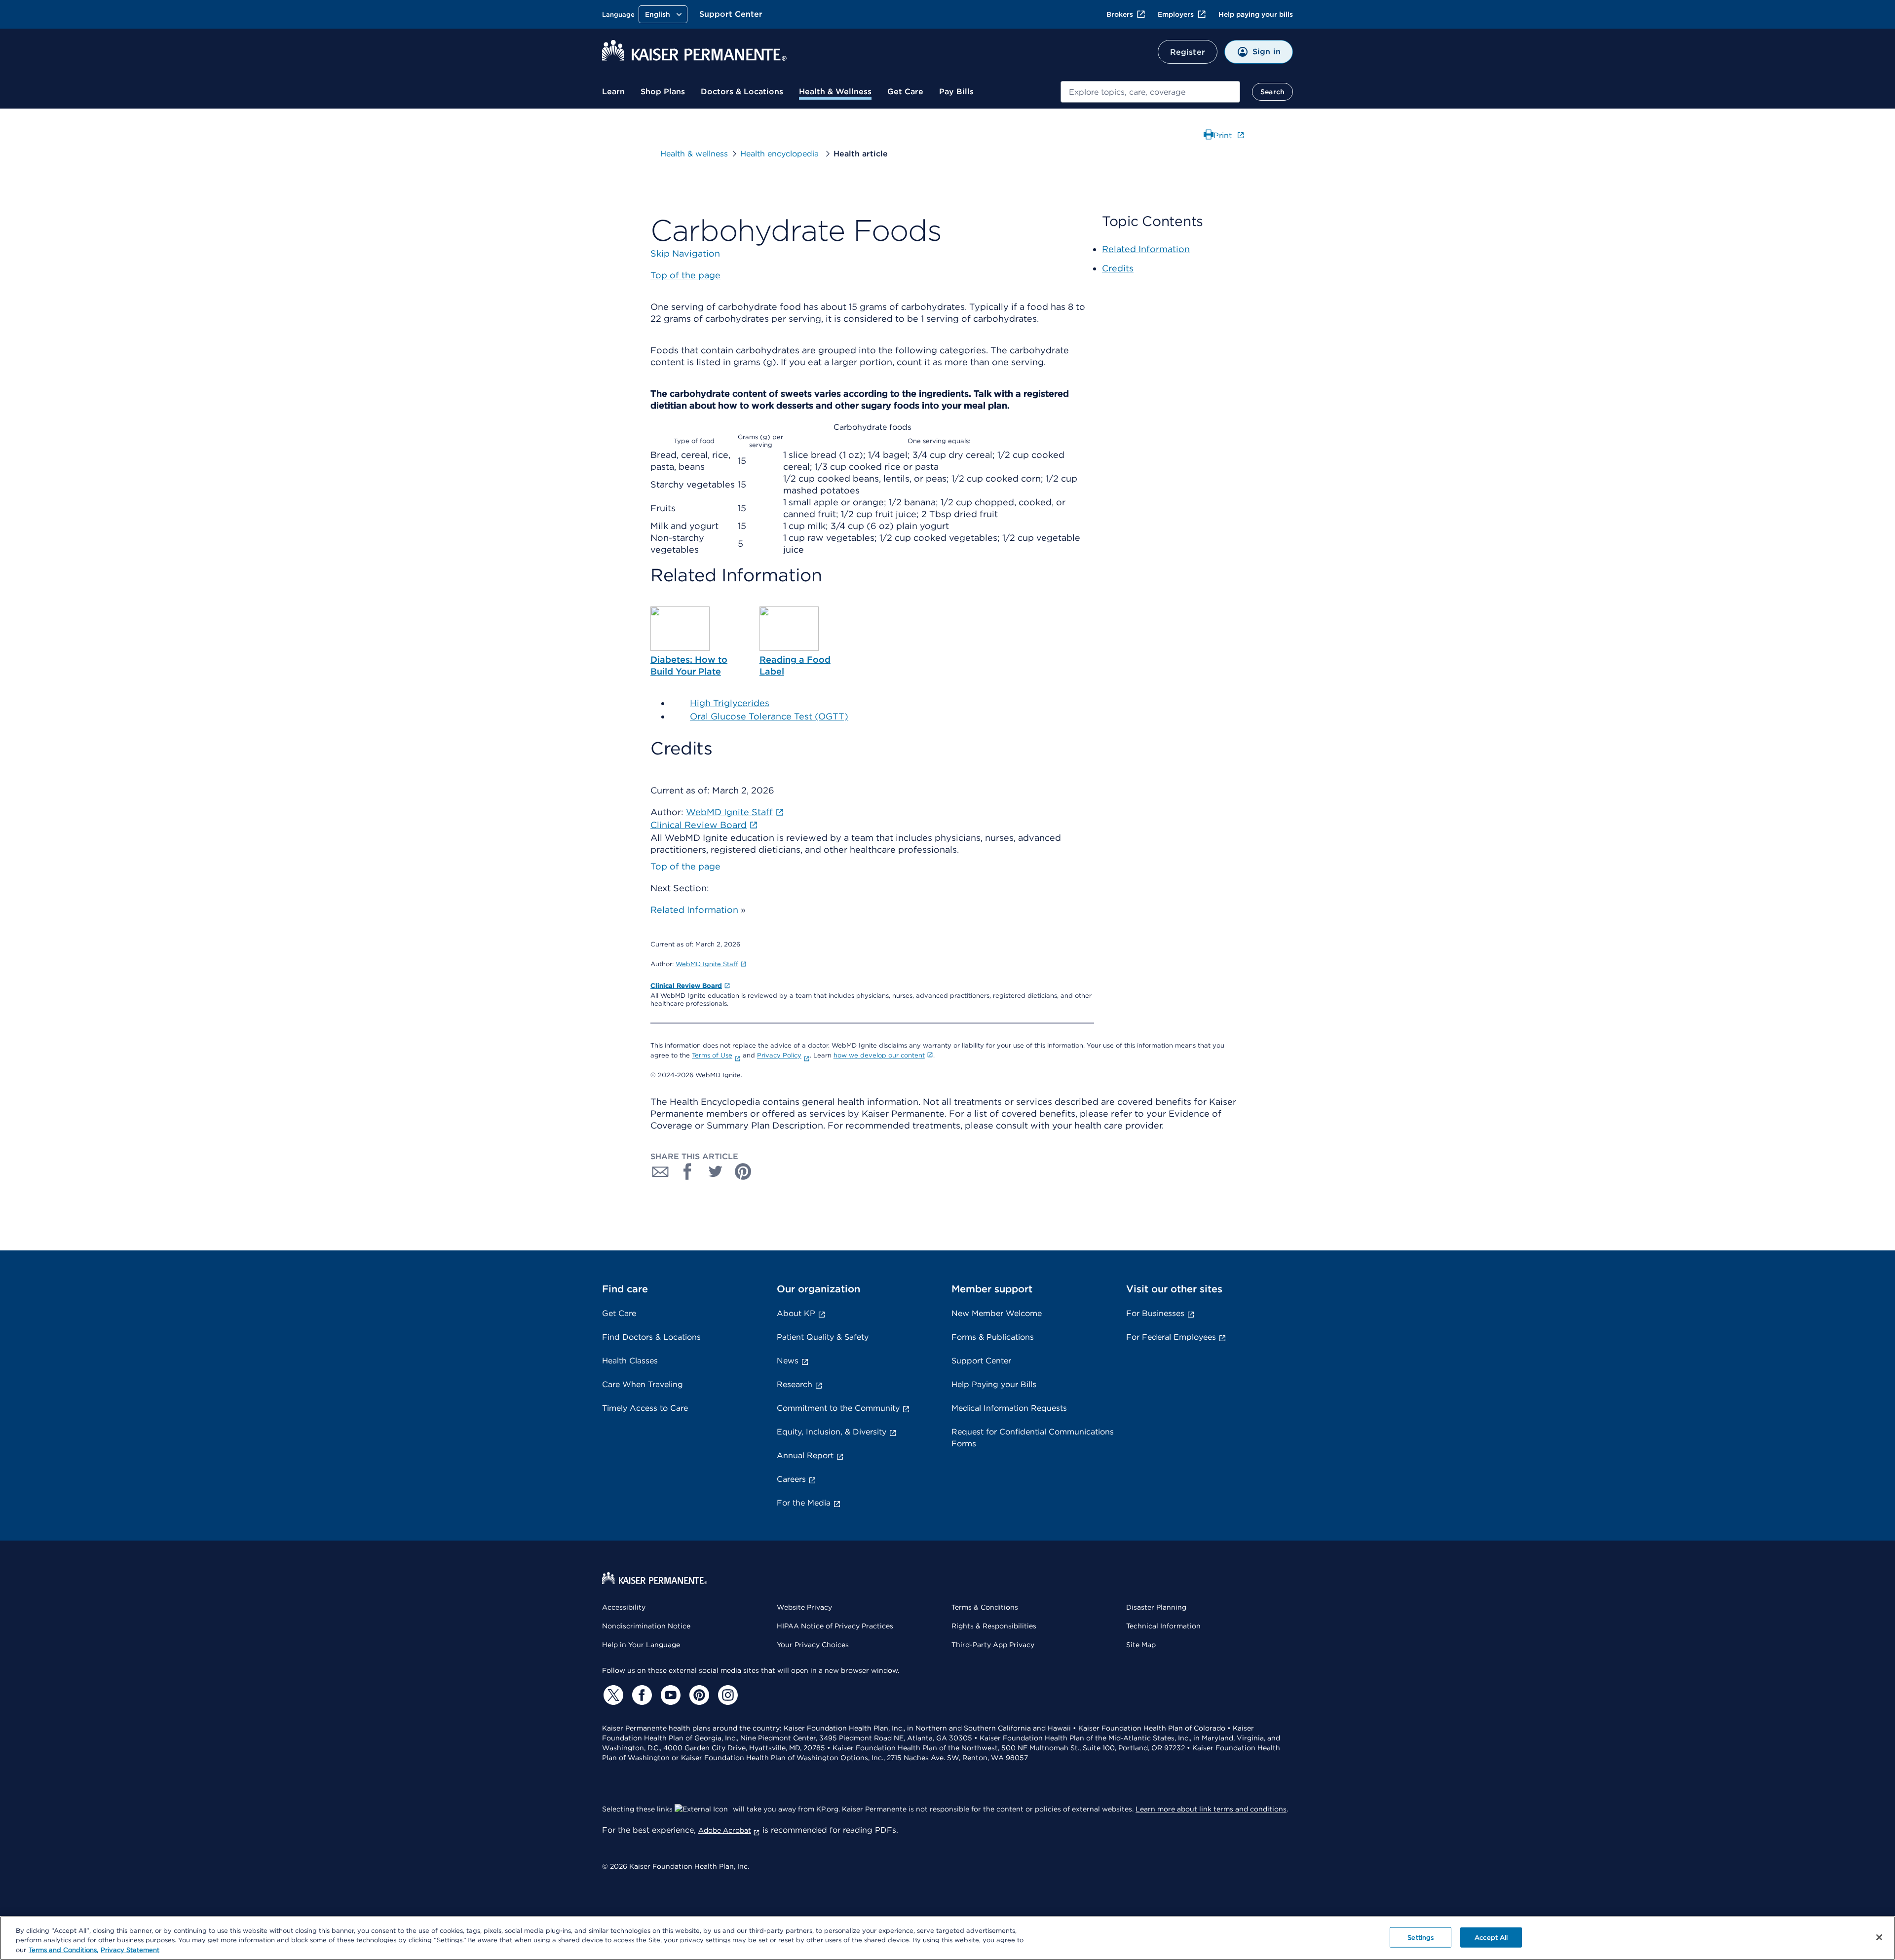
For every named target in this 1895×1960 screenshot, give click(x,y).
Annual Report (805, 1455)
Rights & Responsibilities (994, 1626)
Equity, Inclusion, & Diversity (832, 1432)
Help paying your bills (1256, 14)
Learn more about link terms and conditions (1211, 1809)
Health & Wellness (835, 92)
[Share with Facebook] (688, 1171)
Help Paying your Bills (994, 1384)
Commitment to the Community (838, 1408)
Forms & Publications (993, 1337)
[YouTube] (669, 1695)
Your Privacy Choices (813, 1645)
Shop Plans (663, 92)
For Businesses (1155, 1313)
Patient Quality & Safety (823, 1337)
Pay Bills (956, 92)
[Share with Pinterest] (743, 1171)
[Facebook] (641, 1695)
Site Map (1141, 1645)
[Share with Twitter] (716, 1171)
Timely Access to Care (645, 1408)
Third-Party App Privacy (993, 1645)
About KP (796, 1313)
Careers (791, 1479)
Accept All (1491, 1937)
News (788, 1361)
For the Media (804, 1503)
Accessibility (624, 1607)
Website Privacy (804, 1607)
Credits (1118, 268)
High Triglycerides (730, 703)
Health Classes (630, 1361)
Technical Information (1163, 1626)
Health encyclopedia (781, 154)
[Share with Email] (660, 1171)
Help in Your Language (641, 1645)
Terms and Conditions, (63, 1950)
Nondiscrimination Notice (646, 1626)
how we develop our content (879, 1055)
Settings (1421, 1937)
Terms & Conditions (985, 1607)
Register (1188, 52)
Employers (1176, 14)
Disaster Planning (1156, 1607)
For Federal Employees (1171, 1337)
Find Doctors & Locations (651, 1337)
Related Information (694, 910)
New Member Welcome (997, 1313)
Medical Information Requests (1009, 1408)
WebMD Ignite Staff (707, 964)
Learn (613, 92)
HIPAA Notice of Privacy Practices (835, 1626)
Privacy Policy (779, 1055)
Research (795, 1384)
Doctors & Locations (742, 92)
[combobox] (1150, 92)
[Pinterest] (698, 1695)
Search (1272, 92)
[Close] (1879, 1937)
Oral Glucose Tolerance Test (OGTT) (769, 716)
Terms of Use (712, 1055)
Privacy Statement (130, 1950)
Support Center (731, 14)
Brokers (1120, 14)
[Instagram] (726, 1695)
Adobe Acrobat (725, 1830)
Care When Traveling (643, 1384)
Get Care (905, 92)
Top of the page (685, 866)
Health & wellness (694, 154)
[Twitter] (612, 1695)
